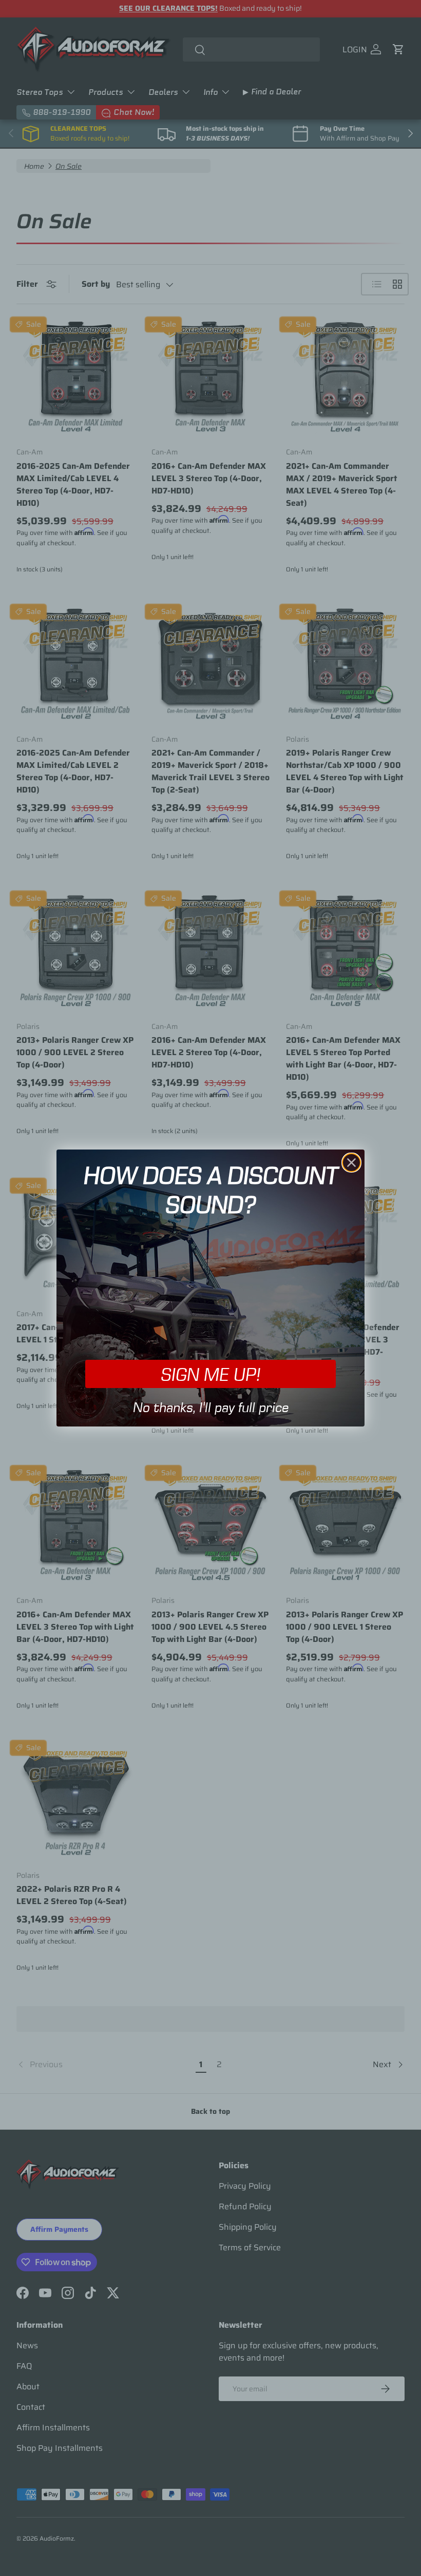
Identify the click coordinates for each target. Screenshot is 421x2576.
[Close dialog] (351, 1163)
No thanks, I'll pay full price (211, 1407)
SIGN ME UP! (210, 1374)
